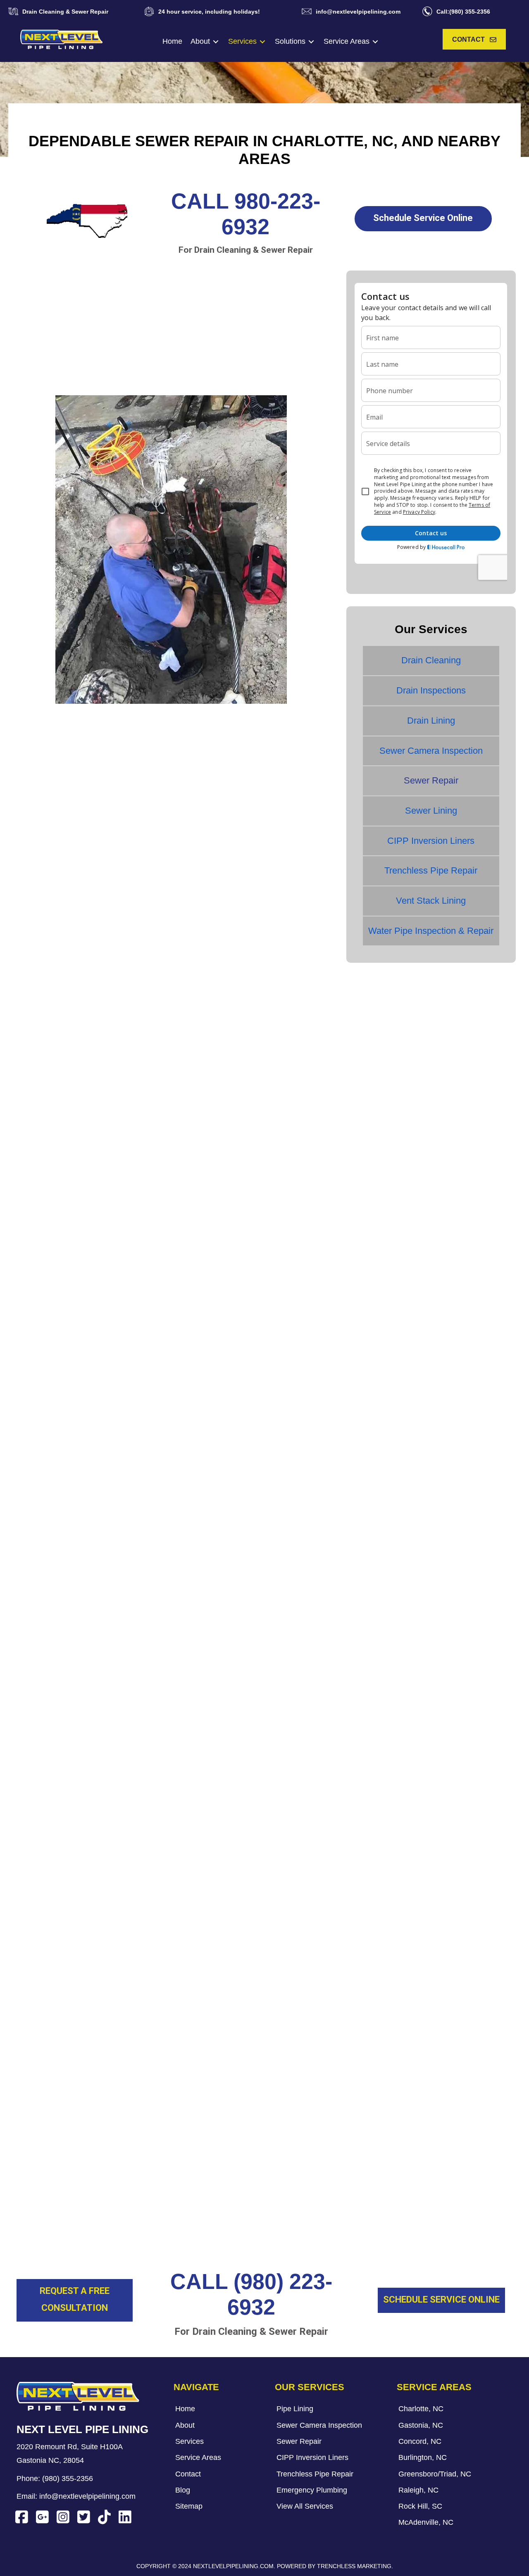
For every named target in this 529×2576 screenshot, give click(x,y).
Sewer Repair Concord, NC (73, 2200)
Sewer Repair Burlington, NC (76, 2216)
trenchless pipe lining (124, 975)
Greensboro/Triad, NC (227, 873)
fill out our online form (284, 2078)
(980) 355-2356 (68, 2479)
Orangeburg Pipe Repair (76, 1624)
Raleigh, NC (211, 888)
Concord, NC (50, 920)
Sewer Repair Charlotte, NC (74, 2169)
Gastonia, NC (50, 888)
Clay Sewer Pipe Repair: (76, 1569)
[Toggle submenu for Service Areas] (375, 42)
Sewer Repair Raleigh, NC (72, 2247)
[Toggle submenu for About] (216, 42)
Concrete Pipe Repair (71, 1597)
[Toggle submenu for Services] (262, 42)
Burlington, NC (52, 904)
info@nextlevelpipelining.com (87, 2496)
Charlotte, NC (51, 873)
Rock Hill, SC (213, 904)
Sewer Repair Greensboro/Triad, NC (88, 2232)
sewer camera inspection (161, 1769)
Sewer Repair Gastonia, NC (74, 2184)
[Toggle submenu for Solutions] (311, 42)
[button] (474, 39)
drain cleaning (193, 975)
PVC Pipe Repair (62, 1666)
